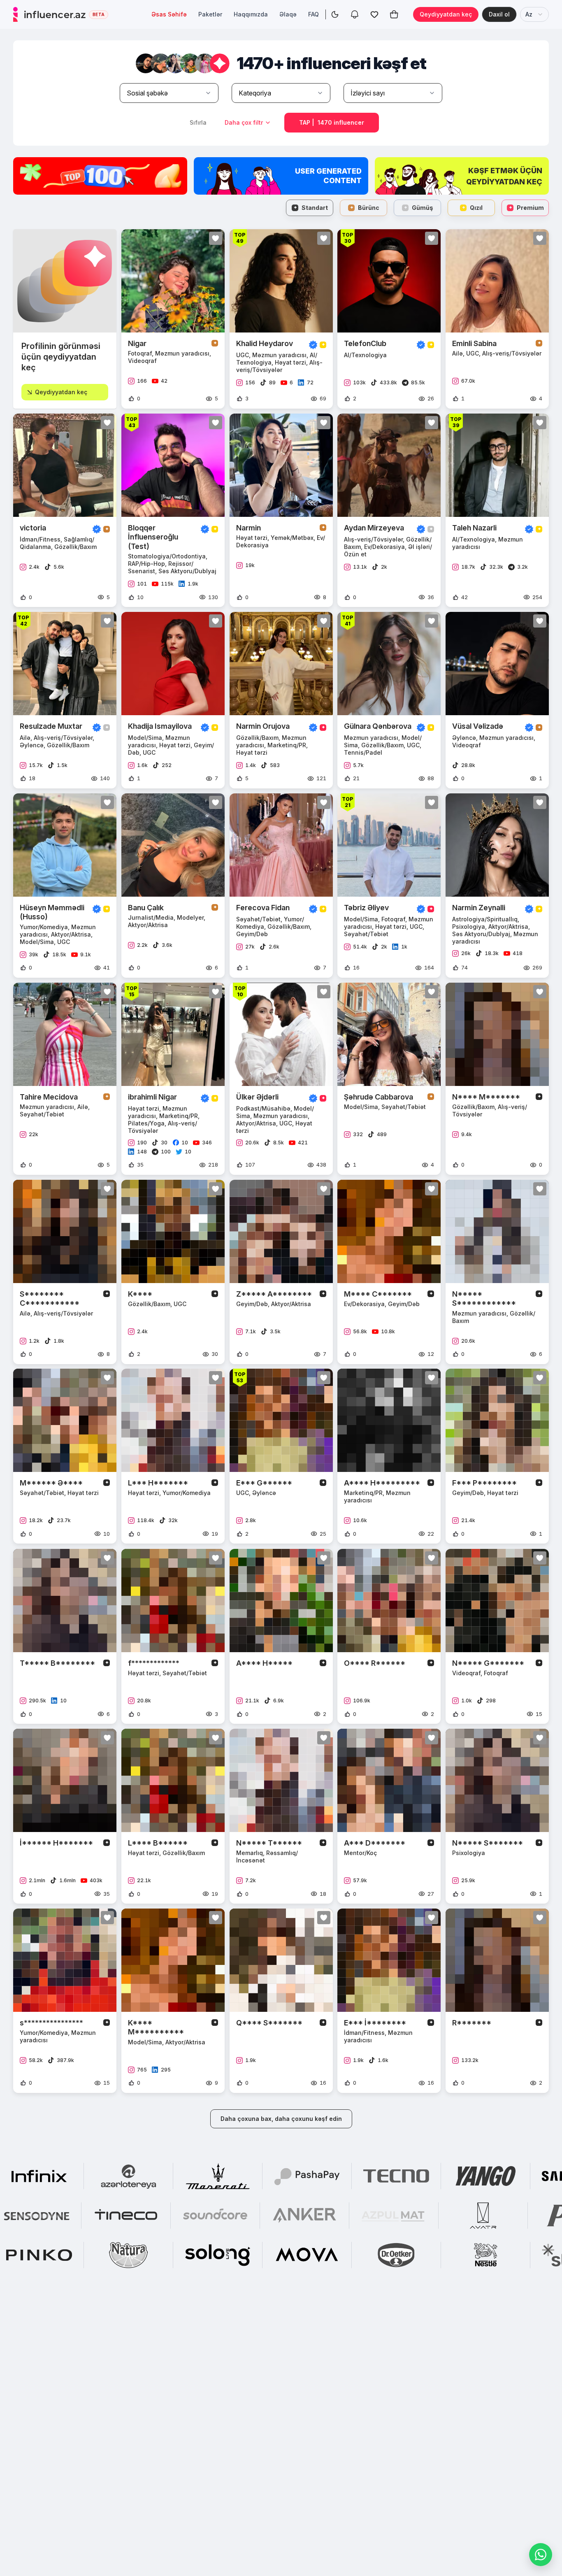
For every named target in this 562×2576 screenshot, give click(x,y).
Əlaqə (288, 14)
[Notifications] (355, 14)
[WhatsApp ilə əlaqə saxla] (541, 2555)
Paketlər (210, 14)
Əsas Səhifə (169, 14)
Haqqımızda (251, 14)
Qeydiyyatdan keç (446, 14)
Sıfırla (198, 122)
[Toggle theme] (335, 14)
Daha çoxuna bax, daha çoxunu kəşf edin (281, 2119)
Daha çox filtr (244, 122)
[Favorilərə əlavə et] (216, 238)
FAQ (314, 14)
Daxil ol (499, 14)
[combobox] (534, 14)
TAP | (332, 122)
